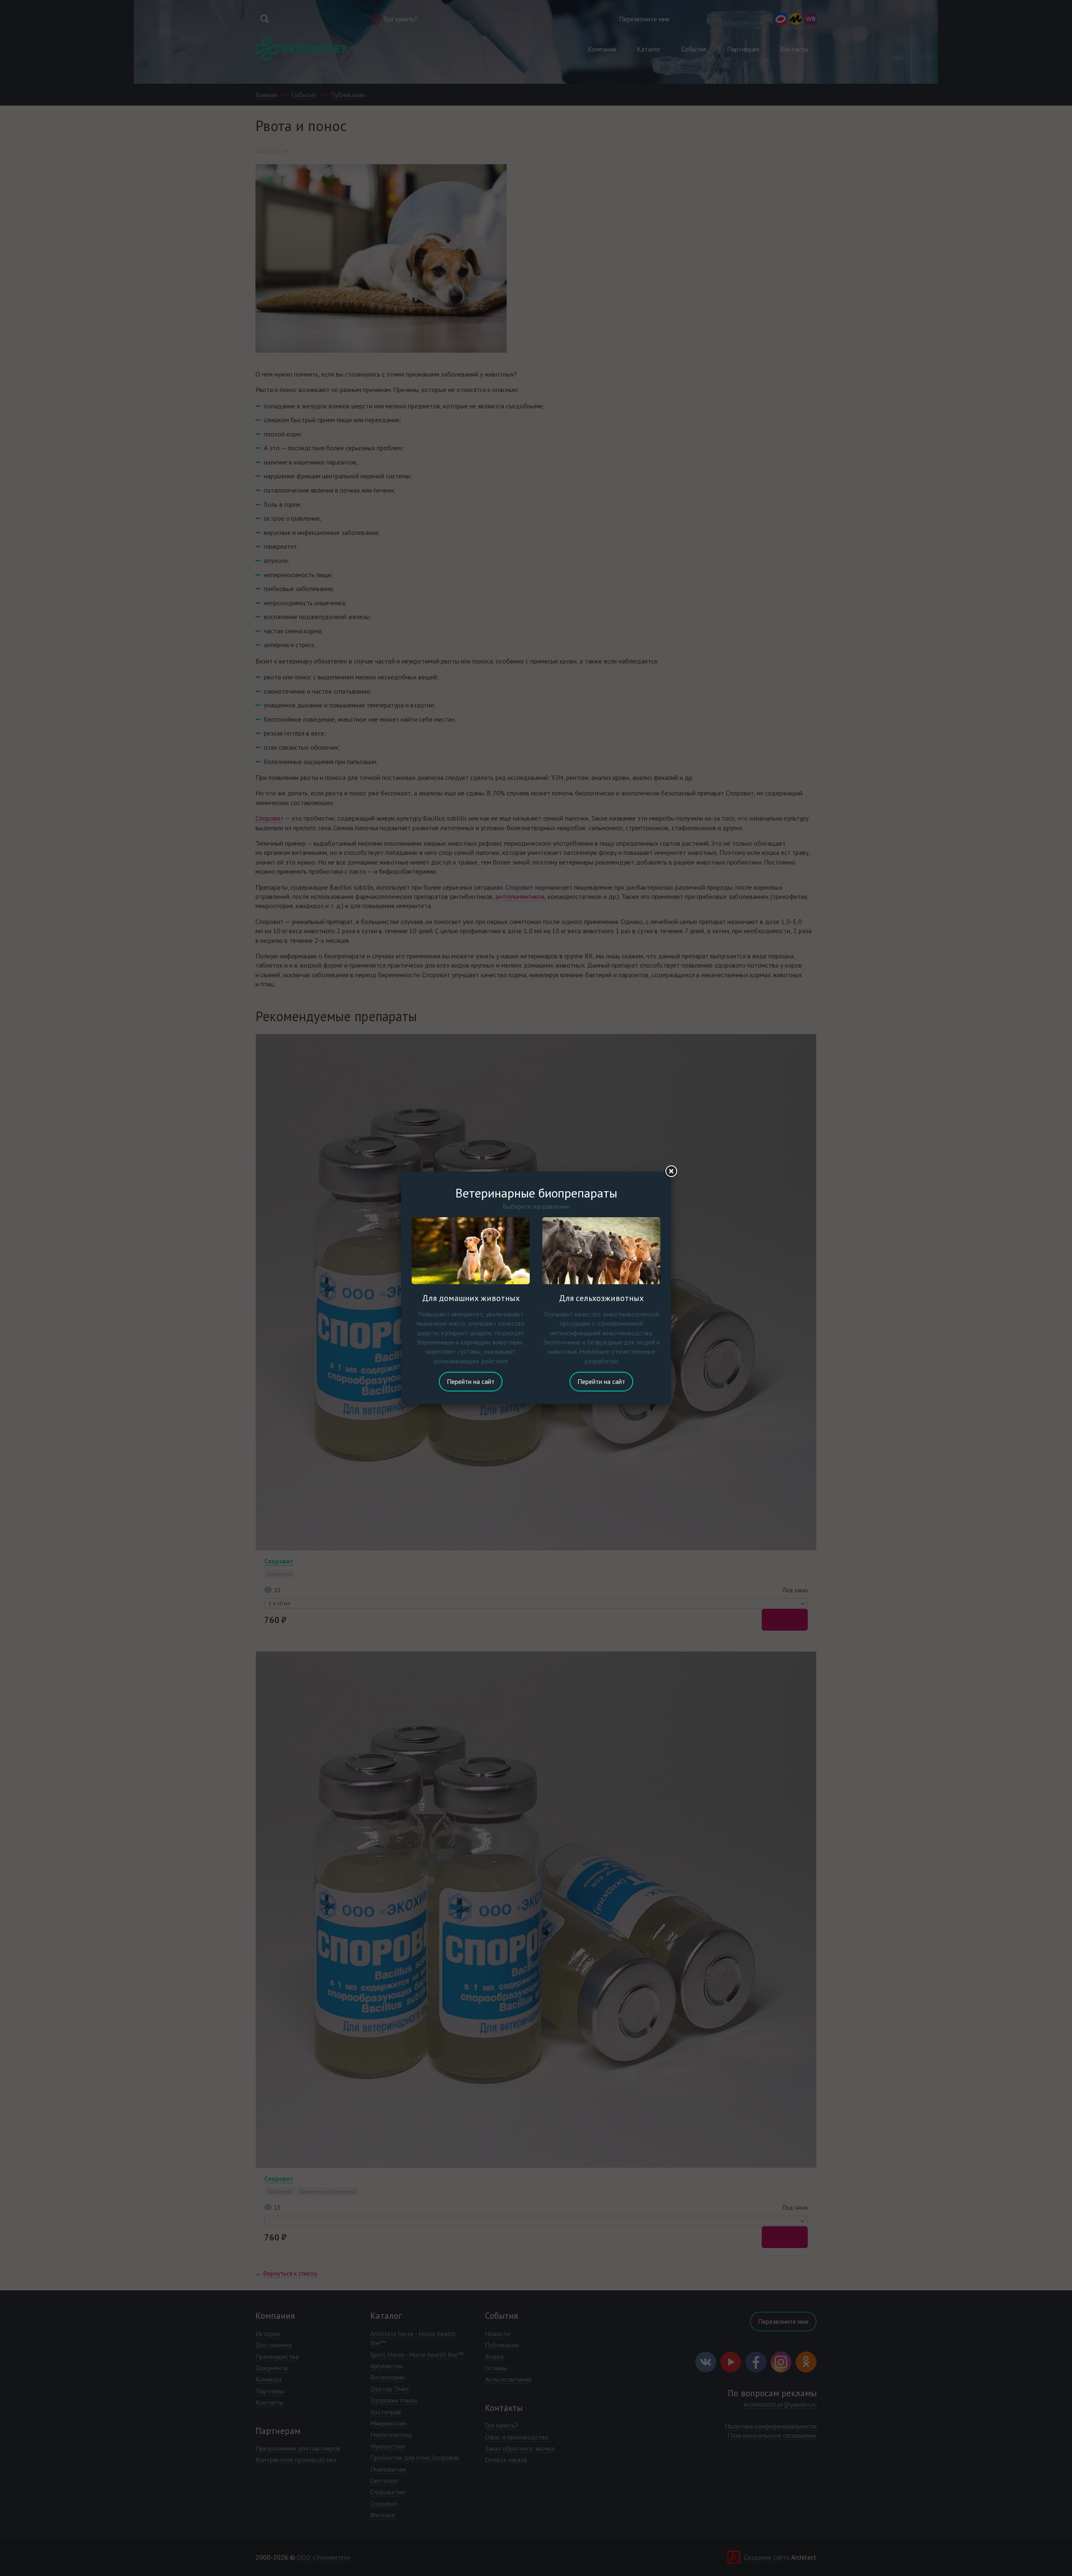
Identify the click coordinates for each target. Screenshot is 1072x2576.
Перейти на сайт (471, 1381)
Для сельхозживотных (601, 1298)
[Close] (671, 1172)
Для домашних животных (471, 1298)
